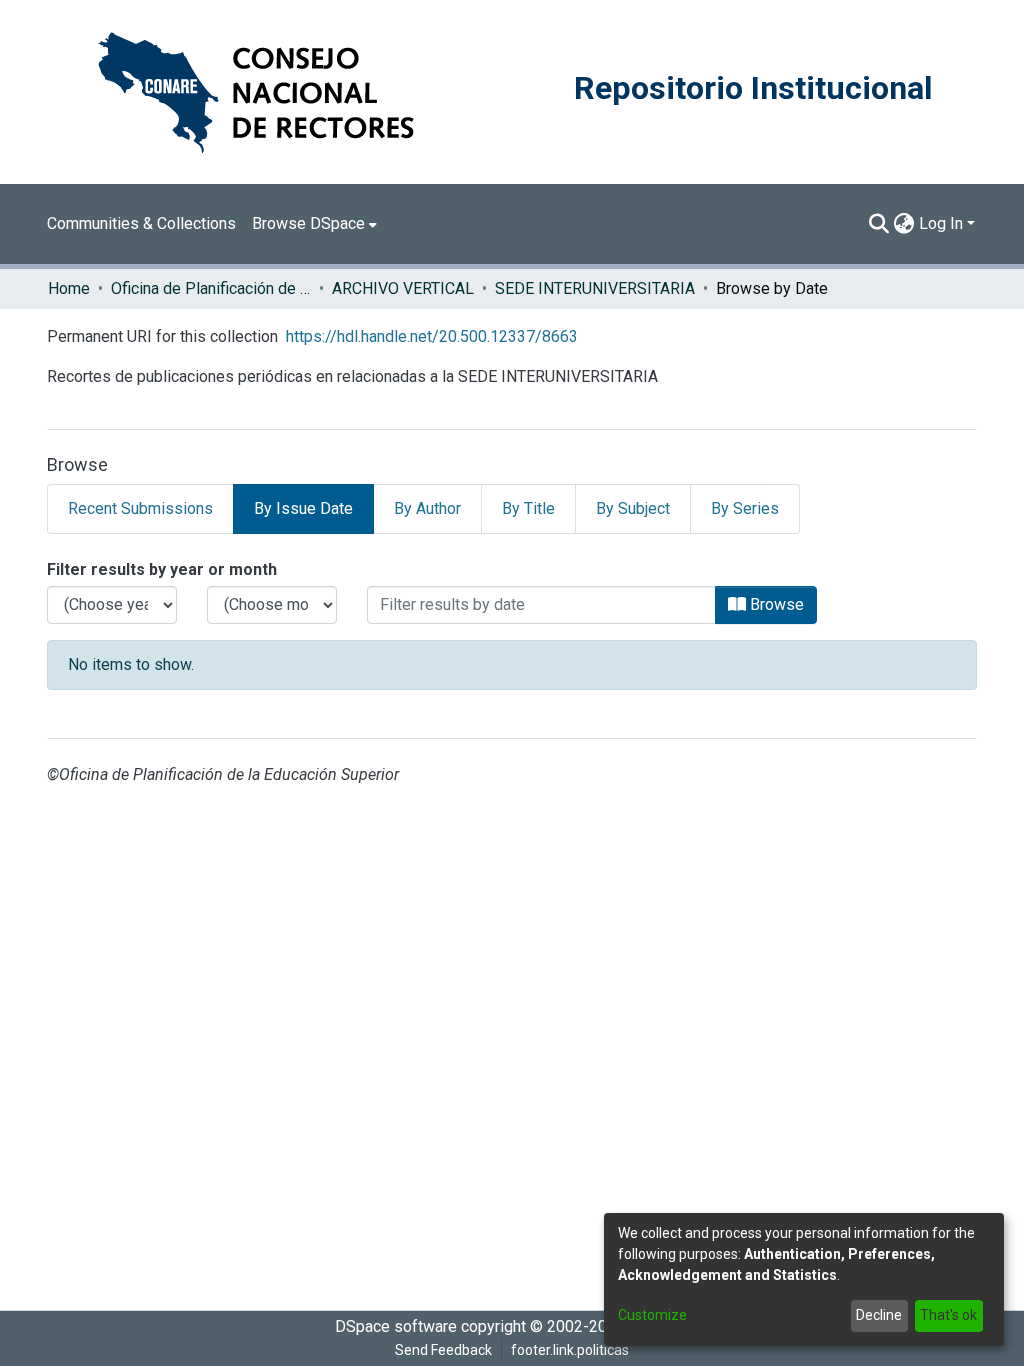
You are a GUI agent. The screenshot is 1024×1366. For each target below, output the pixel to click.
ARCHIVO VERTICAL (403, 288)
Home (69, 288)
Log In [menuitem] (941, 223)
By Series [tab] (745, 508)
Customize (652, 1315)
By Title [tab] (528, 508)
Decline (879, 1315)
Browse (775, 604)
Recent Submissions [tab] (140, 508)
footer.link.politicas (570, 1350)
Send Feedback (443, 1350)
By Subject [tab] (633, 508)
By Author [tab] (427, 508)
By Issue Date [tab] (303, 508)
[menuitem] (314, 224)
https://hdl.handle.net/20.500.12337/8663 (432, 336)
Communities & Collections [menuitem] (141, 223)
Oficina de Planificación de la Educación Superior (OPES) (211, 288)
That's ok (948, 1315)
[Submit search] (879, 224)
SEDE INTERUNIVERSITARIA (595, 288)
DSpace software (396, 1326)
